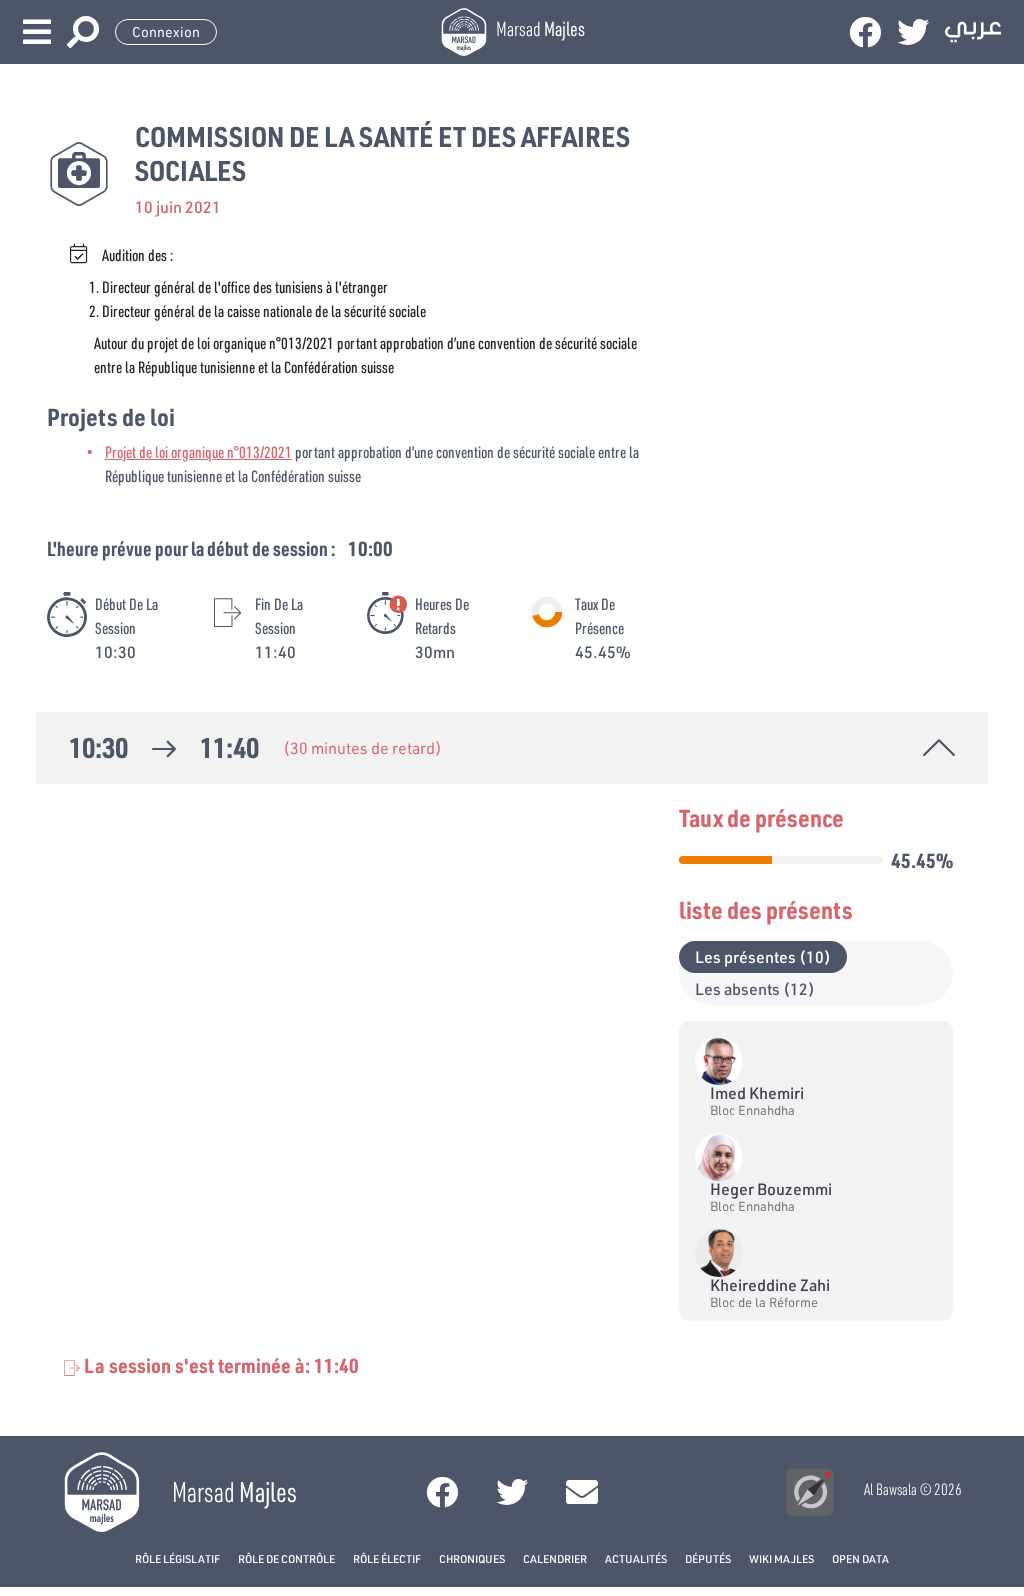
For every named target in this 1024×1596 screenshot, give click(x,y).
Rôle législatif (177, 1558)
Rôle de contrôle (286, 1558)
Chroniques (472, 1558)
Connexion (166, 32)
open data (860, 1558)
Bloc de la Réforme (764, 1302)
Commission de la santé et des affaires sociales (382, 153)
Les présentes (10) (763, 956)
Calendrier (555, 1558)
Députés (708, 1558)
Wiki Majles (781, 1558)
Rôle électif (387, 1558)
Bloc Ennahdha (752, 1110)
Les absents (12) (755, 988)
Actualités (636, 1558)
